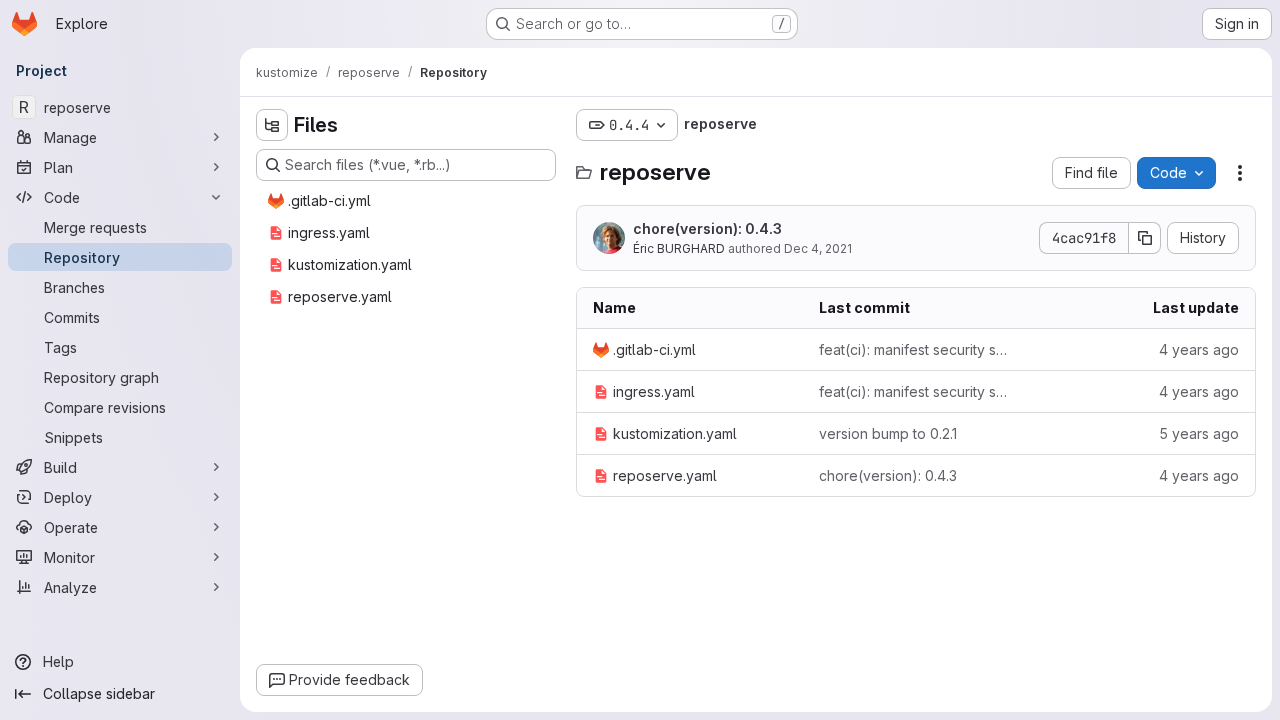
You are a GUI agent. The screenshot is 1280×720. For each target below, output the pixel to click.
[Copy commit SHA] (1145, 238)
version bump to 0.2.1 (888, 433)
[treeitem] (408, 201)
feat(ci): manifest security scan (916, 349)
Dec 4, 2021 (818, 248)
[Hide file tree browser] (272, 125)
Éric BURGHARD (679, 248)
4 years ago (1199, 349)
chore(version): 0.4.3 (707, 228)
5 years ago (1199, 433)
